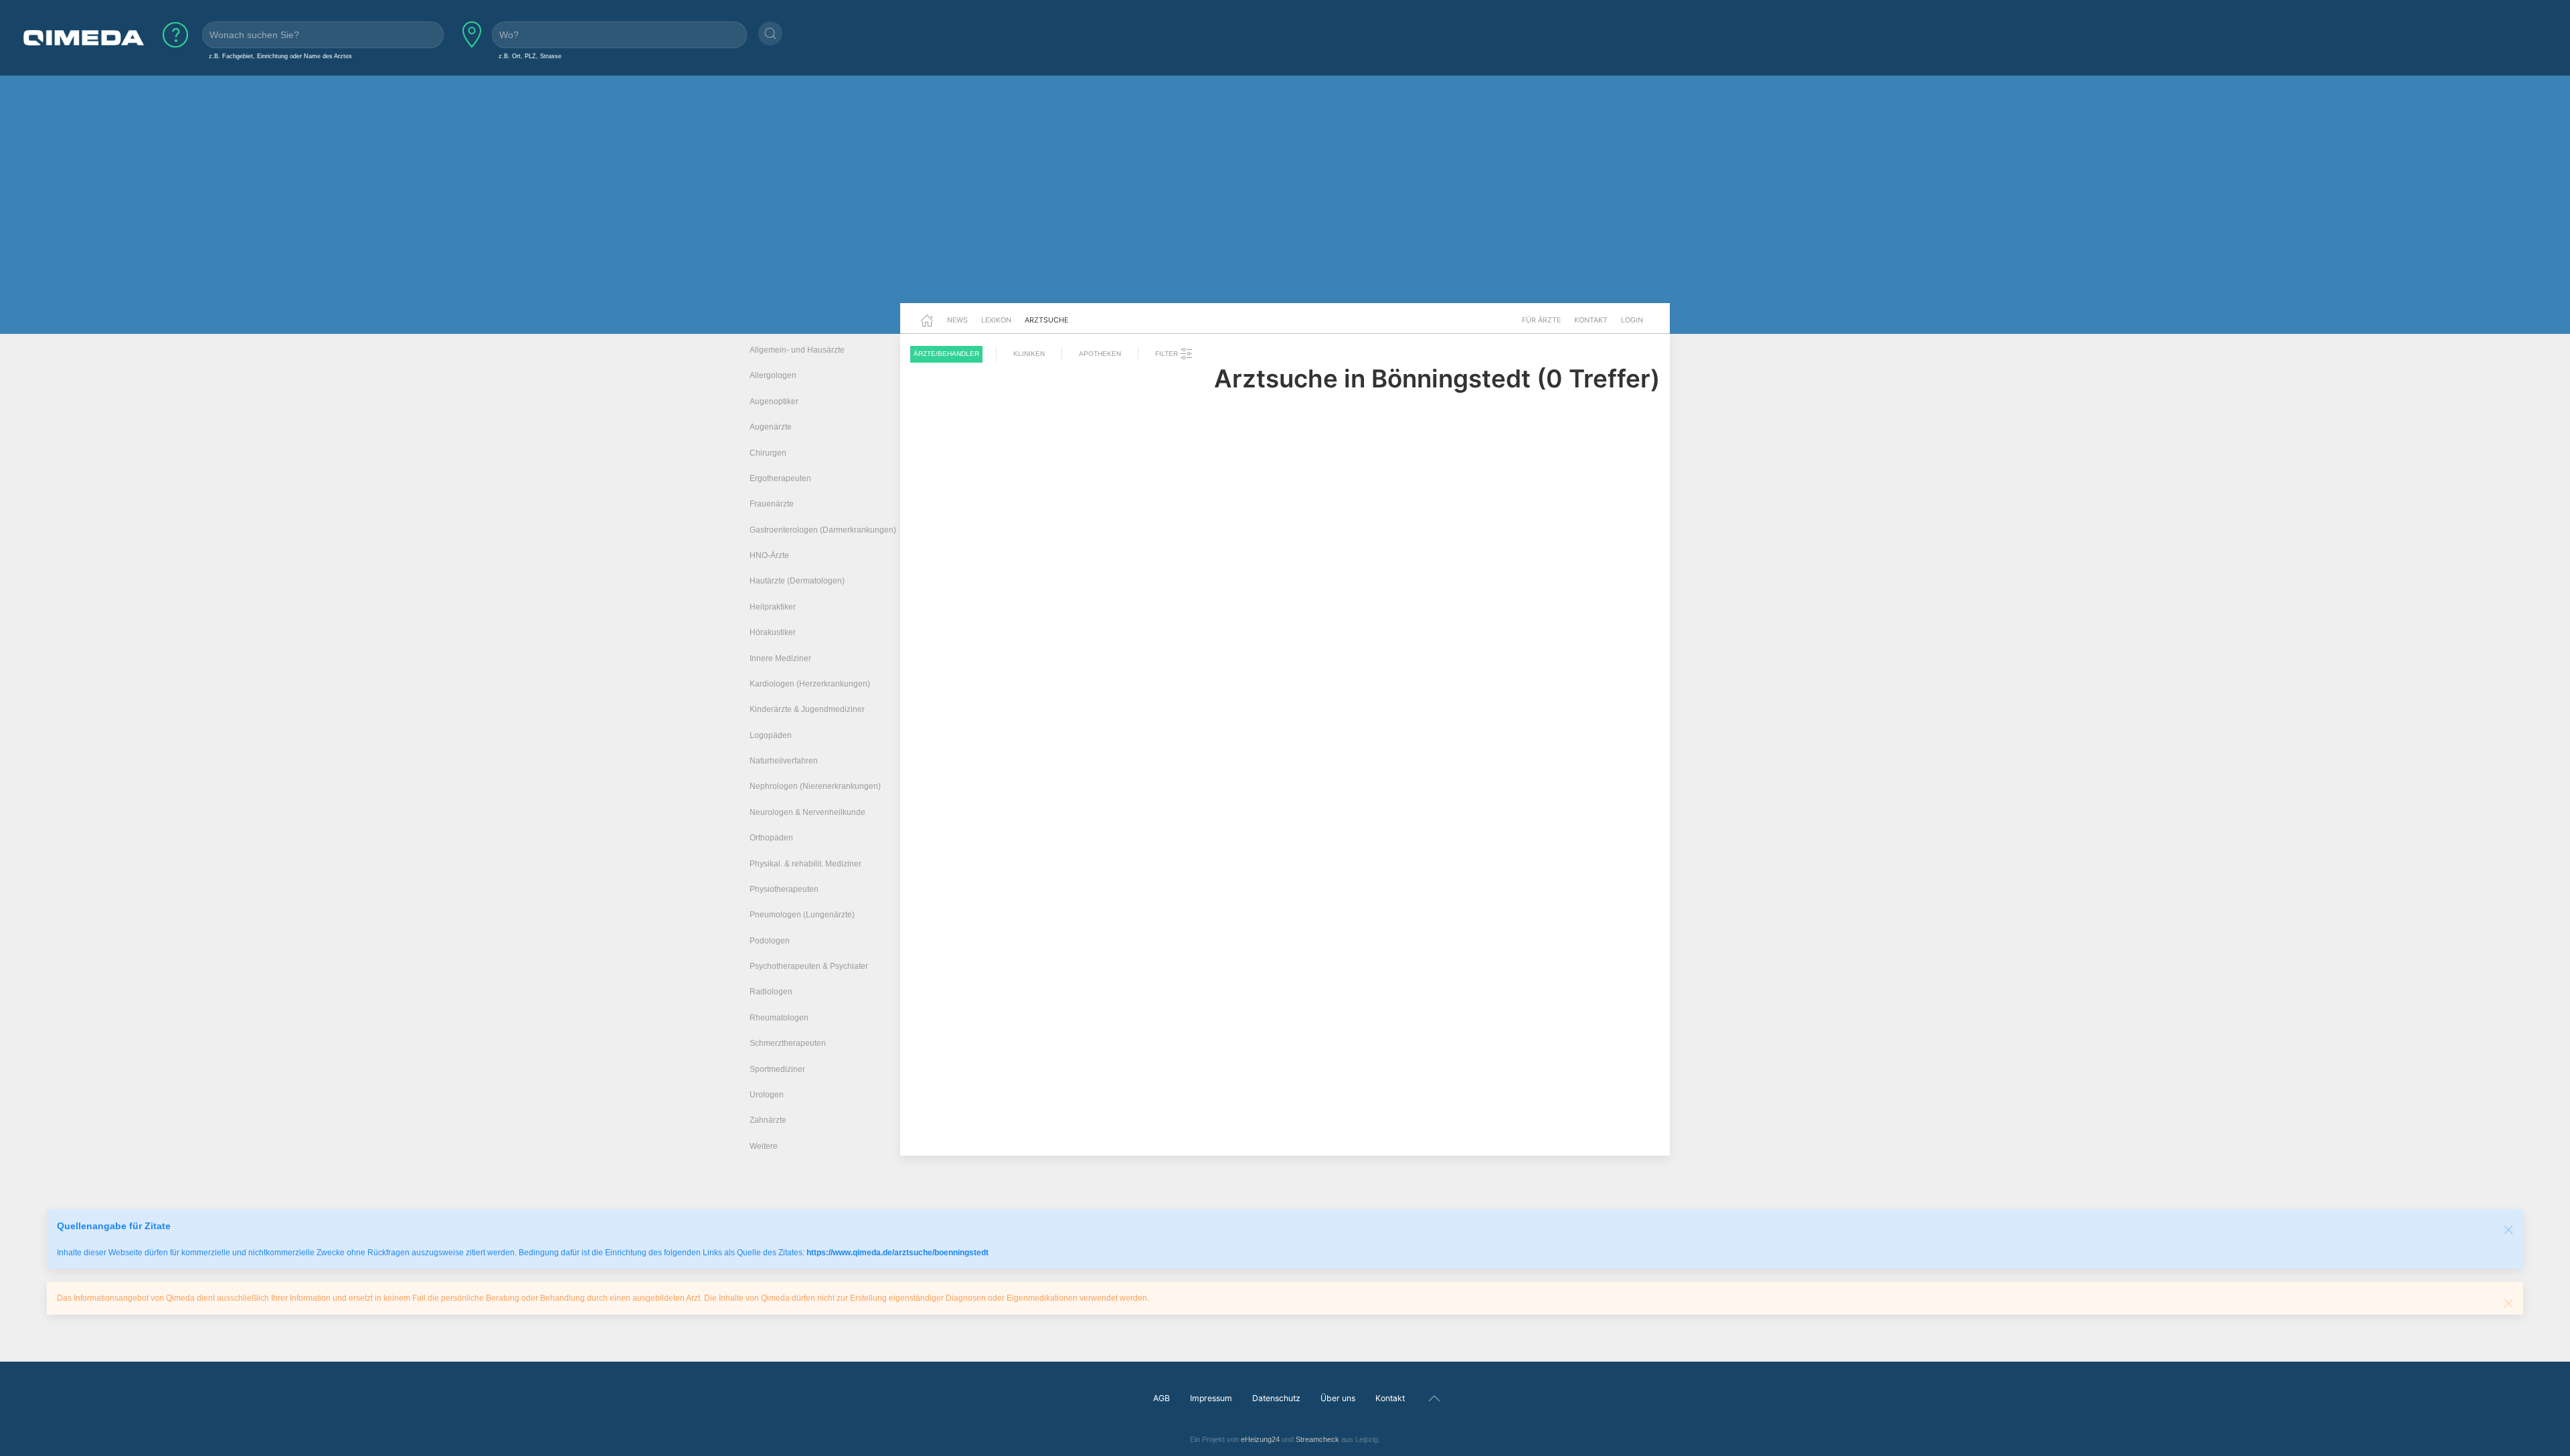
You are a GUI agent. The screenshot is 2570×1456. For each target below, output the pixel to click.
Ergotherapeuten (780, 478)
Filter (1168, 354)
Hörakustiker (773, 632)
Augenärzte (771, 427)
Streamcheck (1317, 1439)
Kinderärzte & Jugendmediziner (807, 709)
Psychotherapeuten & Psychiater (809, 966)
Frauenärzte (772, 504)
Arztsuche (1046, 320)
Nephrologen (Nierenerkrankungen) (815, 786)
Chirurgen (768, 453)
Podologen (770, 941)
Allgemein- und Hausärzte (797, 350)
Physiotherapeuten (784, 889)
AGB (1162, 1398)
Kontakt (1591, 320)
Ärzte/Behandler (946, 354)
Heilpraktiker (773, 607)
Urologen (767, 1095)
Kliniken (1029, 354)
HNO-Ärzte (769, 555)
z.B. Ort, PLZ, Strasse (530, 56)
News (957, 320)
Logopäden (771, 735)
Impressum (1211, 1398)
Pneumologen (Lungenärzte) (802, 915)
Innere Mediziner (780, 658)
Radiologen (771, 992)
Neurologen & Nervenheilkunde (807, 812)
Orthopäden (771, 838)
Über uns (1338, 1398)
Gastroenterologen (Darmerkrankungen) (823, 530)
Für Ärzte (1541, 320)
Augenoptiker (774, 401)
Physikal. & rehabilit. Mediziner (805, 864)
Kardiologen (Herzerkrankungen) (810, 684)
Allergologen (773, 375)
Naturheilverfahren (784, 761)
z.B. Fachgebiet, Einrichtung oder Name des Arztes (280, 56)
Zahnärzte (768, 1120)
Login (1632, 320)
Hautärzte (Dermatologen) (797, 581)
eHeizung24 (1260, 1439)
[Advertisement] (1285, 199)
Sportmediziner (777, 1069)
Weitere (764, 1146)
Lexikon (996, 320)
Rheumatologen (779, 1018)
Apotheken (1100, 354)
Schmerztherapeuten (788, 1043)
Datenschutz (1276, 1398)
